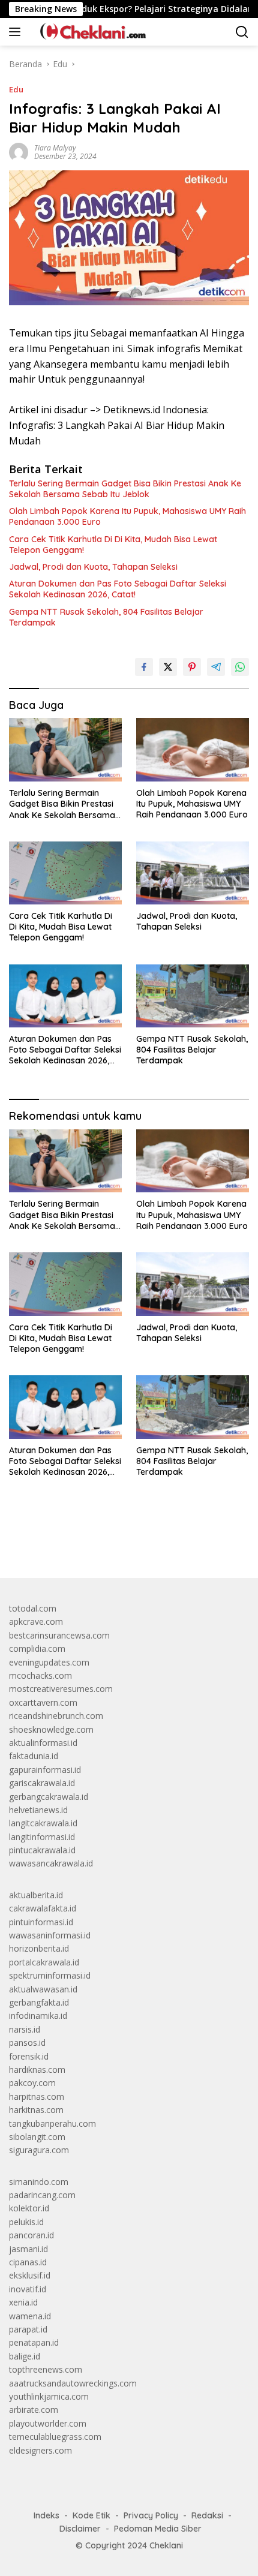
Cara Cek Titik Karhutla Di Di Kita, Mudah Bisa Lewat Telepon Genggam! (113, 545)
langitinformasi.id (42, 1837)
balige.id (25, 2356)
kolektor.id (29, 2208)
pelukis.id (26, 2222)
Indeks (46, 2515)
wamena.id (30, 2316)
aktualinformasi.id (43, 1743)
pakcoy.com (32, 2083)
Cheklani (166, 2545)
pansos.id (27, 2043)
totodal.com (33, 1608)
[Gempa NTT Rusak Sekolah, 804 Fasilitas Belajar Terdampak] (193, 996)
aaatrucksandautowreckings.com (73, 2383)
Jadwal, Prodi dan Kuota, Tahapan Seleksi (93, 567)
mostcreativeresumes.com (61, 1689)
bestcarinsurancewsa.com (59, 1635)
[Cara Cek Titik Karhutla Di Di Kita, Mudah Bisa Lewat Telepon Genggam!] (65, 873)
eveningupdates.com (49, 1662)
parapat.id (28, 2329)
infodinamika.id (38, 2016)
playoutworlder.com (48, 2423)
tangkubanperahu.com (52, 2123)
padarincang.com (42, 2195)
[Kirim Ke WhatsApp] (240, 667)
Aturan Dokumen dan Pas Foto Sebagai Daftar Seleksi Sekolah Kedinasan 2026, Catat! (118, 589)
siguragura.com (39, 2150)
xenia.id (23, 2302)
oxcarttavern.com (43, 1702)
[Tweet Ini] (168, 667)
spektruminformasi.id (50, 1975)
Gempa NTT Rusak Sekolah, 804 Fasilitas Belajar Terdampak (106, 617)
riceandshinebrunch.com (56, 1716)
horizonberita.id (39, 1948)
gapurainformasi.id (45, 1770)
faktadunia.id (34, 1756)
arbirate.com (34, 2410)
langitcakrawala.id (43, 1823)
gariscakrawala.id (42, 1783)
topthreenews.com (46, 2369)
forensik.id (29, 2056)
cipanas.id (28, 2262)
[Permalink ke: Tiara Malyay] (19, 151)
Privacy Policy (151, 2515)
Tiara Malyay (55, 148)
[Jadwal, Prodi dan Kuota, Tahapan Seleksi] (193, 873)
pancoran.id (31, 2235)
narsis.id (25, 2029)
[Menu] (17, 32)
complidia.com (37, 1648)
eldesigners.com (40, 2450)
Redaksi (207, 2515)
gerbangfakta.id (39, 2002)
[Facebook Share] (144, 667)
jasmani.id (28, 2249)
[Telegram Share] (216, 667)
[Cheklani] (89, 32)
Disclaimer (80, 2529)
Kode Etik (91, 2515)
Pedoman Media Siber (158, 2529)
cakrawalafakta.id (43, 1908)
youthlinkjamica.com (49, 2396)
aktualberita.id (36, 1895)
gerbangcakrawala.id (49, 1797)
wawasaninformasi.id (50, 1935)
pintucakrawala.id (42, 1850)
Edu (16, 89)
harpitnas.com (37, 2096)
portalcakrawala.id (44, 1962)
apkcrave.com (36, 1621)
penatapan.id (34, 2342)
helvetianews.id (38, 1810)
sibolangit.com (37, 2137)
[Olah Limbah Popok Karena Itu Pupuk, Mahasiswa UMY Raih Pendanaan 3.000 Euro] (193, 749)
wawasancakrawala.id (51, 1863)
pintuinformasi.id (41, 1922)
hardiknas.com (37, 2069)
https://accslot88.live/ (50, 1541)
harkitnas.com (36, 2110)
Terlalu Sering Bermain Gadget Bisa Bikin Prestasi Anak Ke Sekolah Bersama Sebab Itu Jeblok (125, 489)
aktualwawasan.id (43, 1989)
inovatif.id (28, 2289)
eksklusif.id (30, 2275)
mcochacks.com (40, 1675)
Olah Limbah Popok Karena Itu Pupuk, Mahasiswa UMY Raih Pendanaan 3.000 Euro (127, 516)
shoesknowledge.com (51, 1729)
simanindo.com (39, 2182)
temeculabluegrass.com (55, 2437)
